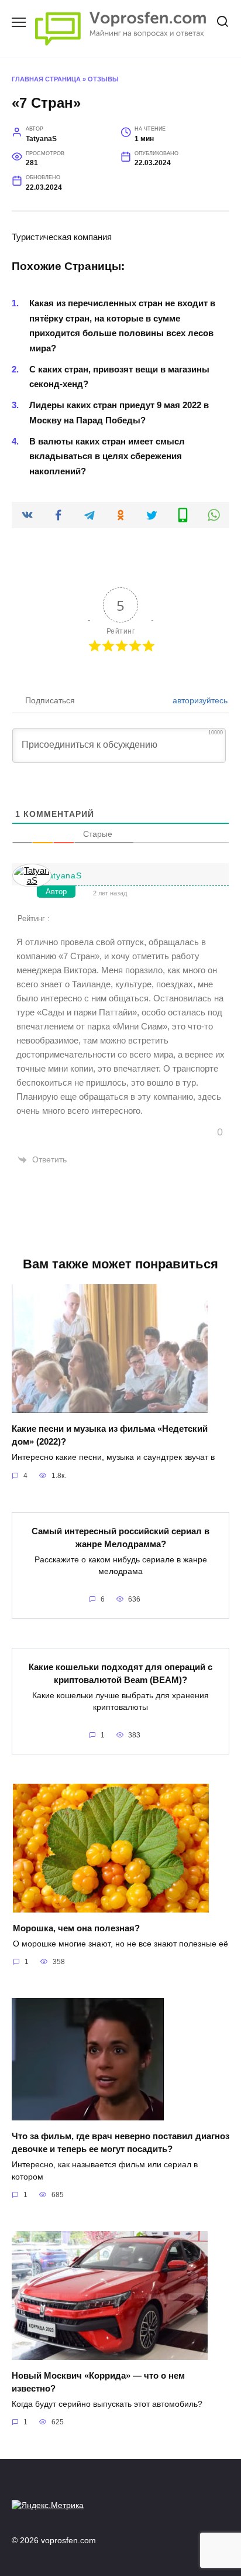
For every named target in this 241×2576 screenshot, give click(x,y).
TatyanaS (63, 875)
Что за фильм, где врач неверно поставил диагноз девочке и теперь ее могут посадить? (120, 2142)
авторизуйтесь (199, 700)
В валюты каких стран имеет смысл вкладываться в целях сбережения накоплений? (107, 456)
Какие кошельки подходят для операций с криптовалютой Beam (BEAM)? (120, 1673)
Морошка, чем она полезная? (76, 1927)
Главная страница (46, 79)
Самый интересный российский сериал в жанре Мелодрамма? (120, 1537)
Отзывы (103, 79)
